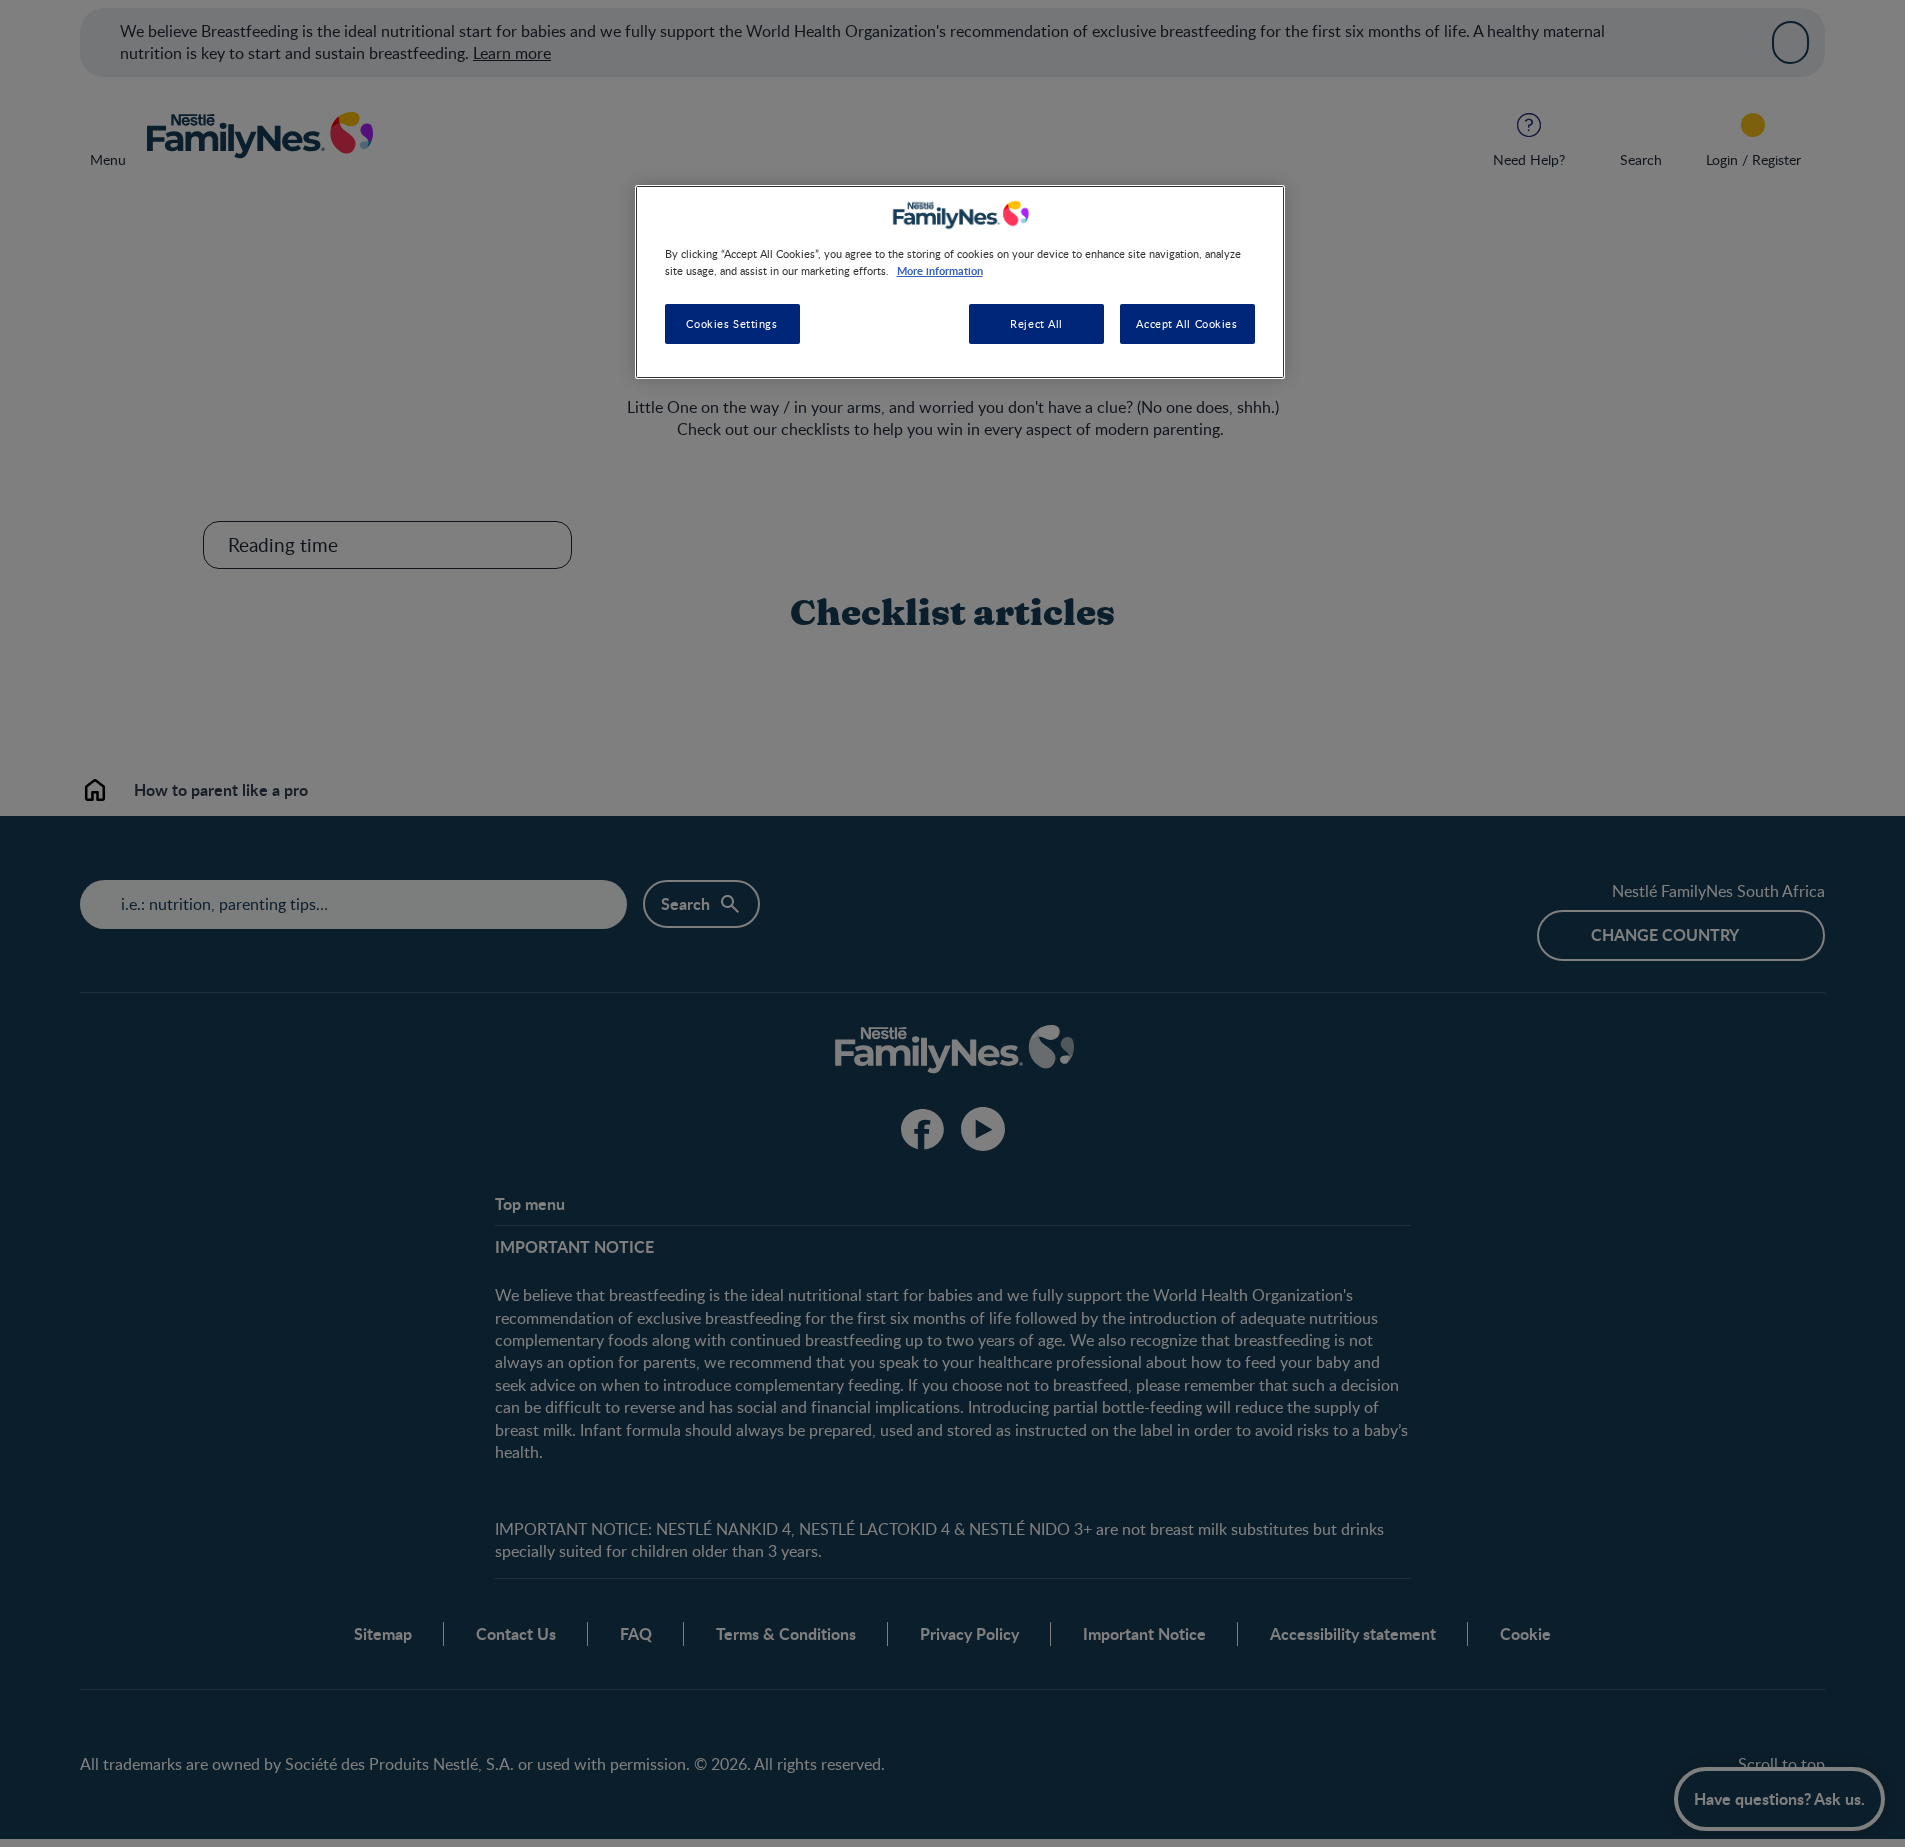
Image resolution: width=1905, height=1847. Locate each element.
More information (940, 270)
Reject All (1036, 323)
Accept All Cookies (1186, 323)
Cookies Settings (731, 323)
